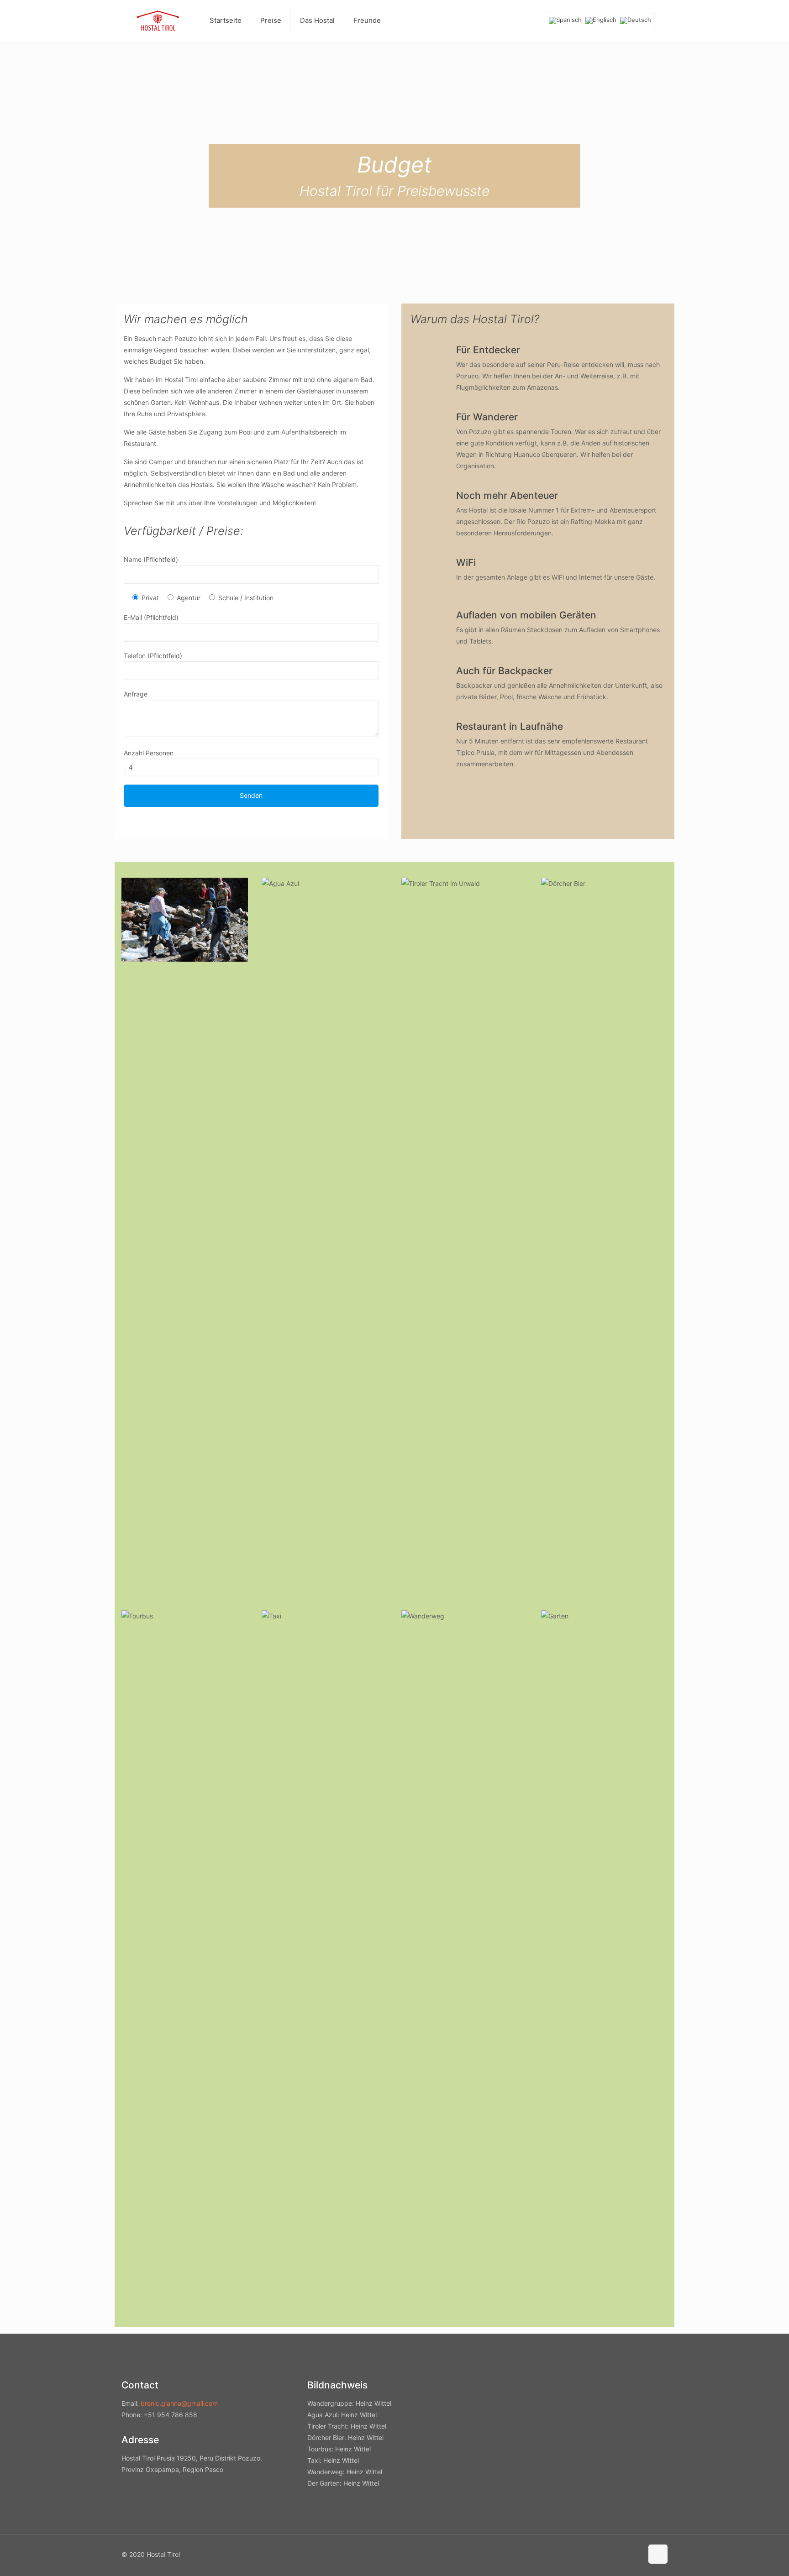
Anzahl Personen (149, 753)
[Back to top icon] (658, 2554)
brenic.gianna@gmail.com (179, 2403)
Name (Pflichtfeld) (151, 559)
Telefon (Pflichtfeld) (153, 656)
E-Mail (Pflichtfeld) (151, 617)
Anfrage (136, 694)
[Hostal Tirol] (159, 21)
